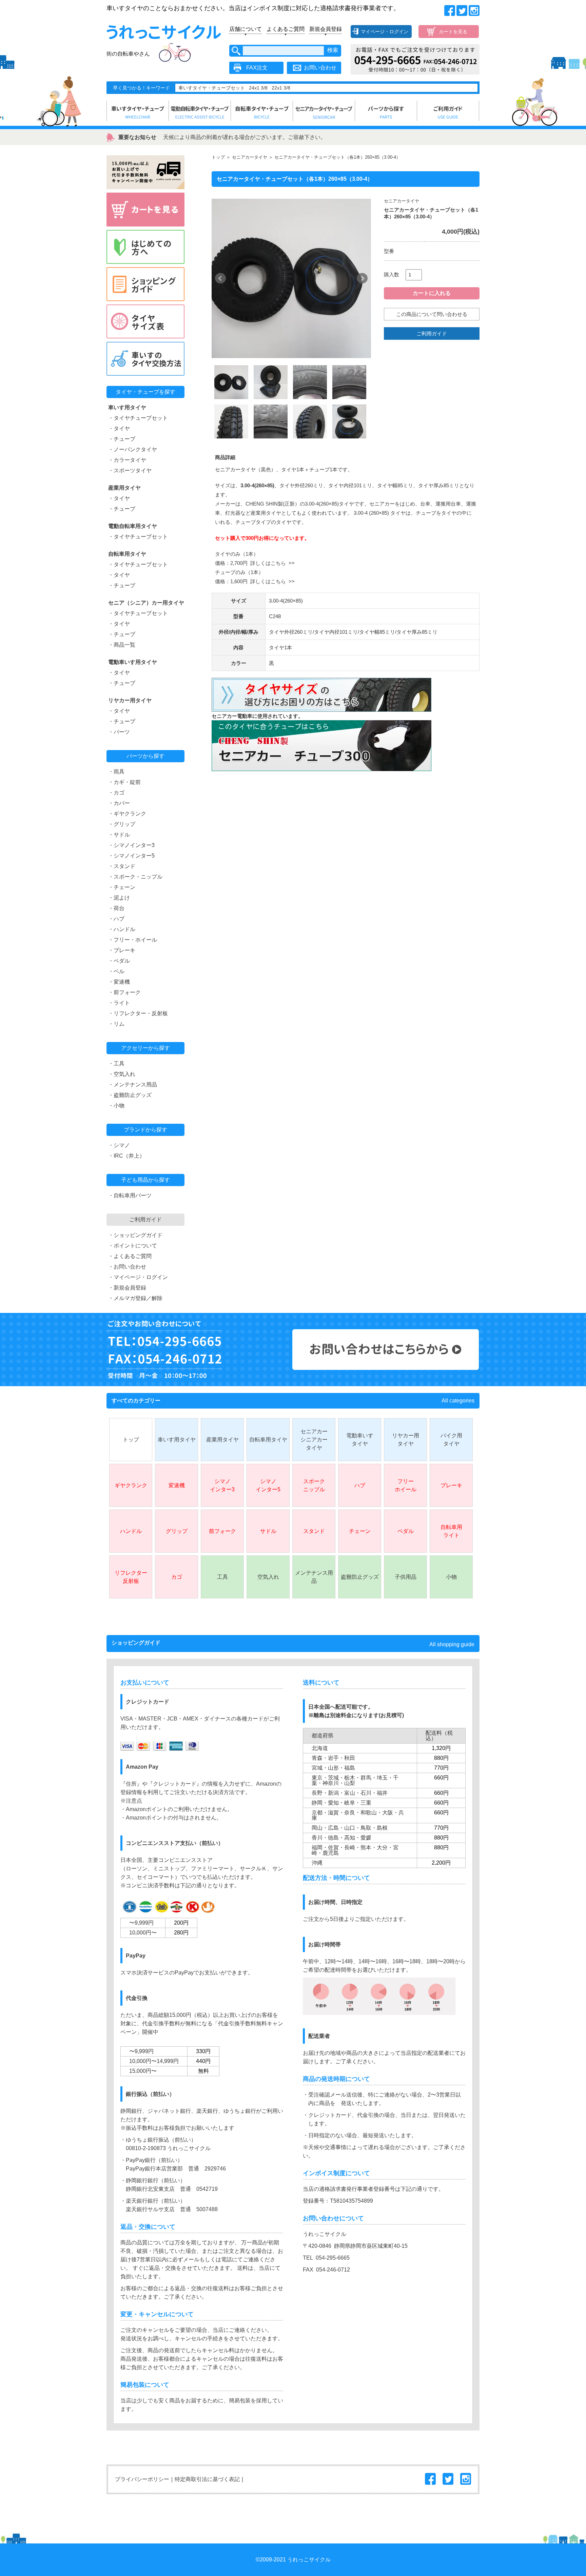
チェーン (360, 1531)
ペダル (406, 1531)
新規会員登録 (326, 29)
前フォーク (222, 1531)
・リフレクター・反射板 (138, 1013)
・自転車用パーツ (130, 1195)
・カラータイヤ (127, 460)
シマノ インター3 (222, 1485)
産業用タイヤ (222, 1440)
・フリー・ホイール (133, 940)
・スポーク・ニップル (135, 877)
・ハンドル (122, 929)
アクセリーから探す (145, 1048)
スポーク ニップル (314, 1485)
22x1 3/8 (281, 88)
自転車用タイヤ (268, 1440)
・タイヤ (119, 428)
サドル (268, 1531)
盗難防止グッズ (360, 1577)
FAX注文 (257, 68)
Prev (220, 278)
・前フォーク (124, 992)
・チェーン (122, 887)
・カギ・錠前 (124, 782)
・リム (116, 1024)
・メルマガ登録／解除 (135, 1298)
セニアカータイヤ (250, 157)
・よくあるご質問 (130, 1256)
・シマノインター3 (131, 845)
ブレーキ (451, 1485)
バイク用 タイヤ (451, 1440)
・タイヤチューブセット (138, 418)
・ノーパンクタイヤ (133, 449)
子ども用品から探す (145, 1180)
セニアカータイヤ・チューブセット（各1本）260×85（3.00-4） (337, 157)
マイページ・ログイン (385, 32)
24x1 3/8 (258, 88)
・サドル (119, 835)
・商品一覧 (122, 645)
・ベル (116, 971)
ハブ (360, 1485)
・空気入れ (122, 1074)
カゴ (177, 1577)
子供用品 (406, 1577)
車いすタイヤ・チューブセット (212, 88)
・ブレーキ (122, 950)
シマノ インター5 (268, 1485)
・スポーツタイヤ (130, 470)
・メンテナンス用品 (133, 1085)
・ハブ (116, 919)
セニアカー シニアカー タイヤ (314, 1440)
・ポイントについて (133, 1246)
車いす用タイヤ (177, 1440)
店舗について (246, 29)
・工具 (116, 1064)
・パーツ (119, 732)
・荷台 (116, 908)
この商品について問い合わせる (432, 314)
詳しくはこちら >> (272, 563)
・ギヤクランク (127, 814)
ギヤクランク (131, 1485)
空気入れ (268, 1577)
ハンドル (131, 1531)
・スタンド (122, 866)
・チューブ (122, 439)
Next (362, 278)
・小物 (116, 1106)
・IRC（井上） (126, 1156)
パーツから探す (145, 756)
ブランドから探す (145, 1130)
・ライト (119, 1003)
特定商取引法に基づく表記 (207, 2479)
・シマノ (119, 1145)
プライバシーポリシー (142, 2479)
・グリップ (122, 824)
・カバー (119, 803)
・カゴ (116, 793)
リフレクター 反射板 (131, 1577)
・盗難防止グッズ (130, 1095)
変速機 (177, 1485)
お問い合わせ (320, 68)
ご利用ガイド (432, 333)
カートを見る (453, 32)
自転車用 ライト (451, 1531)
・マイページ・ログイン (138, 1277)
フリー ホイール (406, 1485)
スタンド (314, 1531)
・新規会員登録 (127, 1288)
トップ (218, 157)
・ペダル (119, 961)
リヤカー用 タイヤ (406, 1440)
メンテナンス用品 (314, 1577)
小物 (451, 1577)
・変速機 (119, 982)
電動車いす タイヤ (360, 1440)
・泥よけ (119, 898)
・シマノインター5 (131, 856)
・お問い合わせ (127, 1267)
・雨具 (116, 772)
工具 (222, 1577)
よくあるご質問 (286, 29)
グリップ (177, 1531)
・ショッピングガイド (135, 1235)
